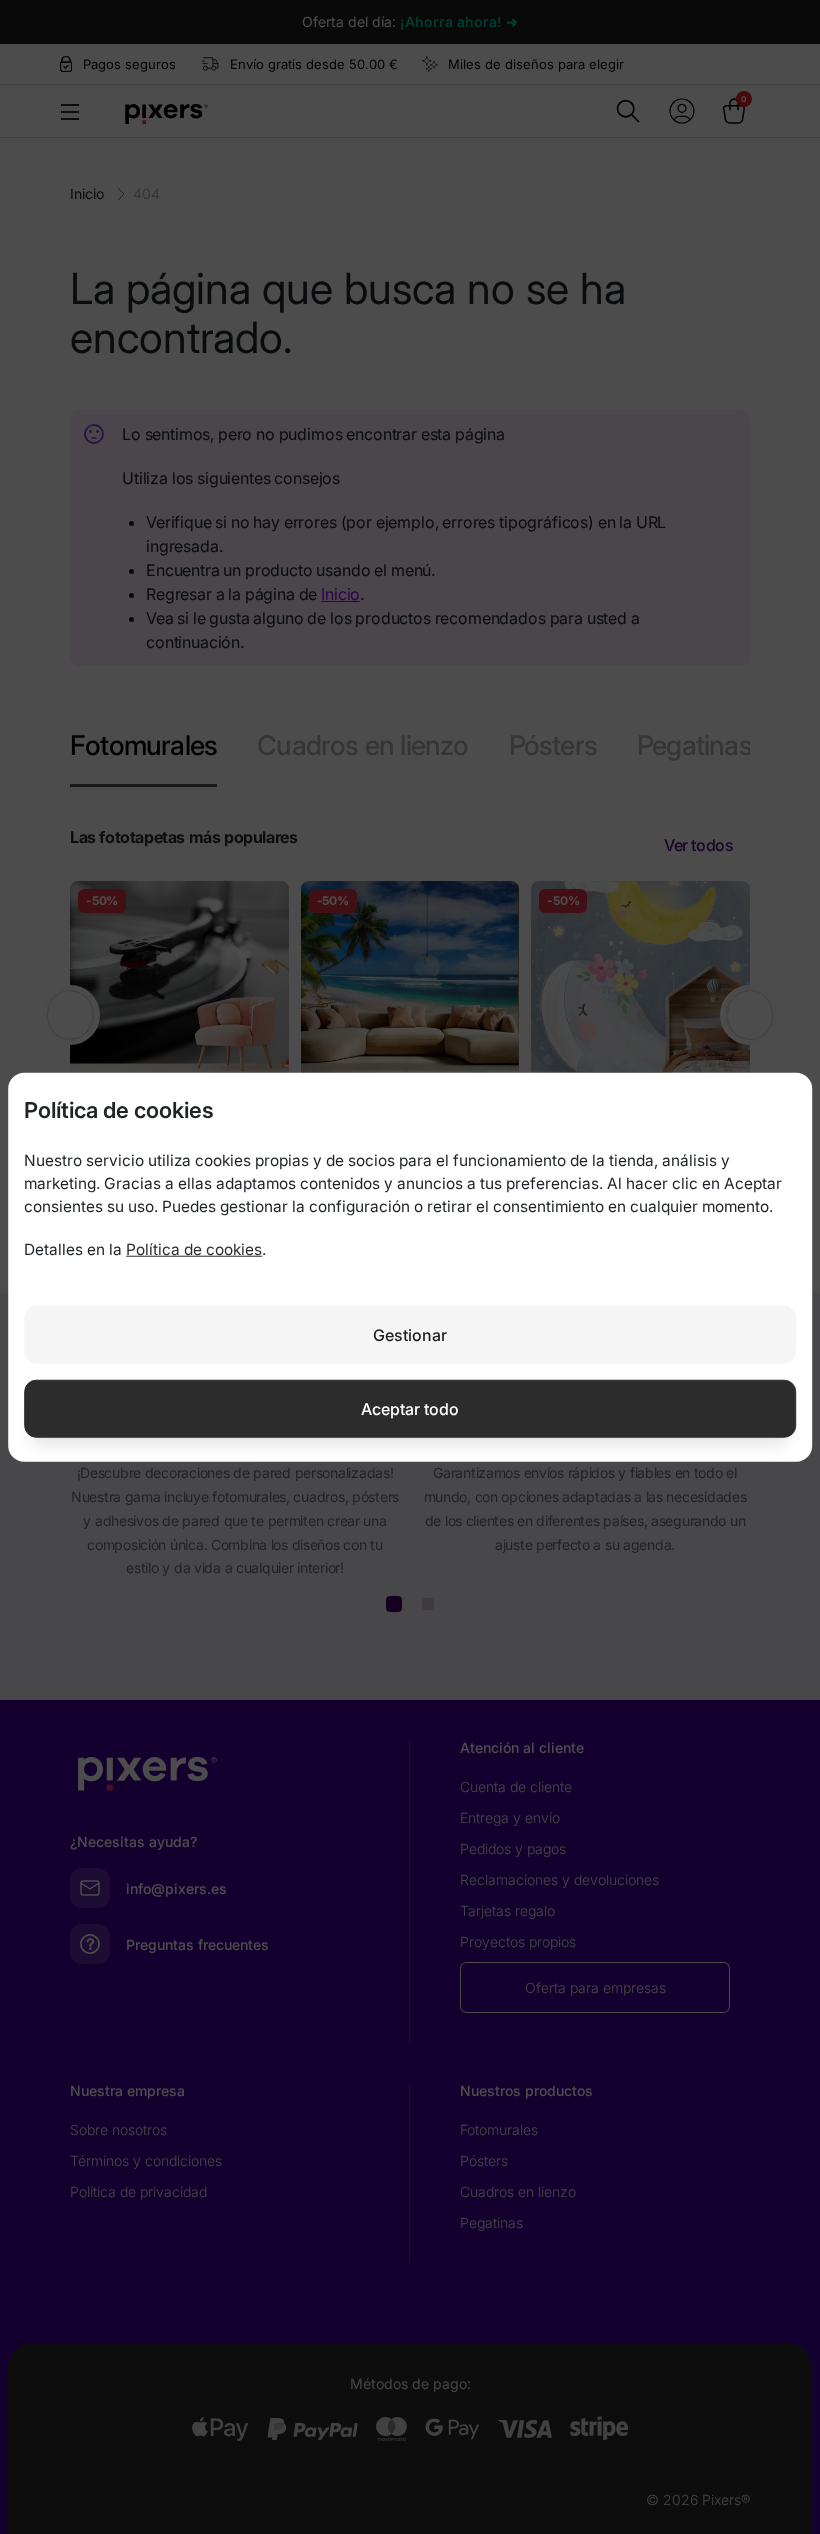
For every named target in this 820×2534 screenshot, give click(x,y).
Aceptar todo (410, 1408)
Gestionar (410, 1334)
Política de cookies (194, 1249)
